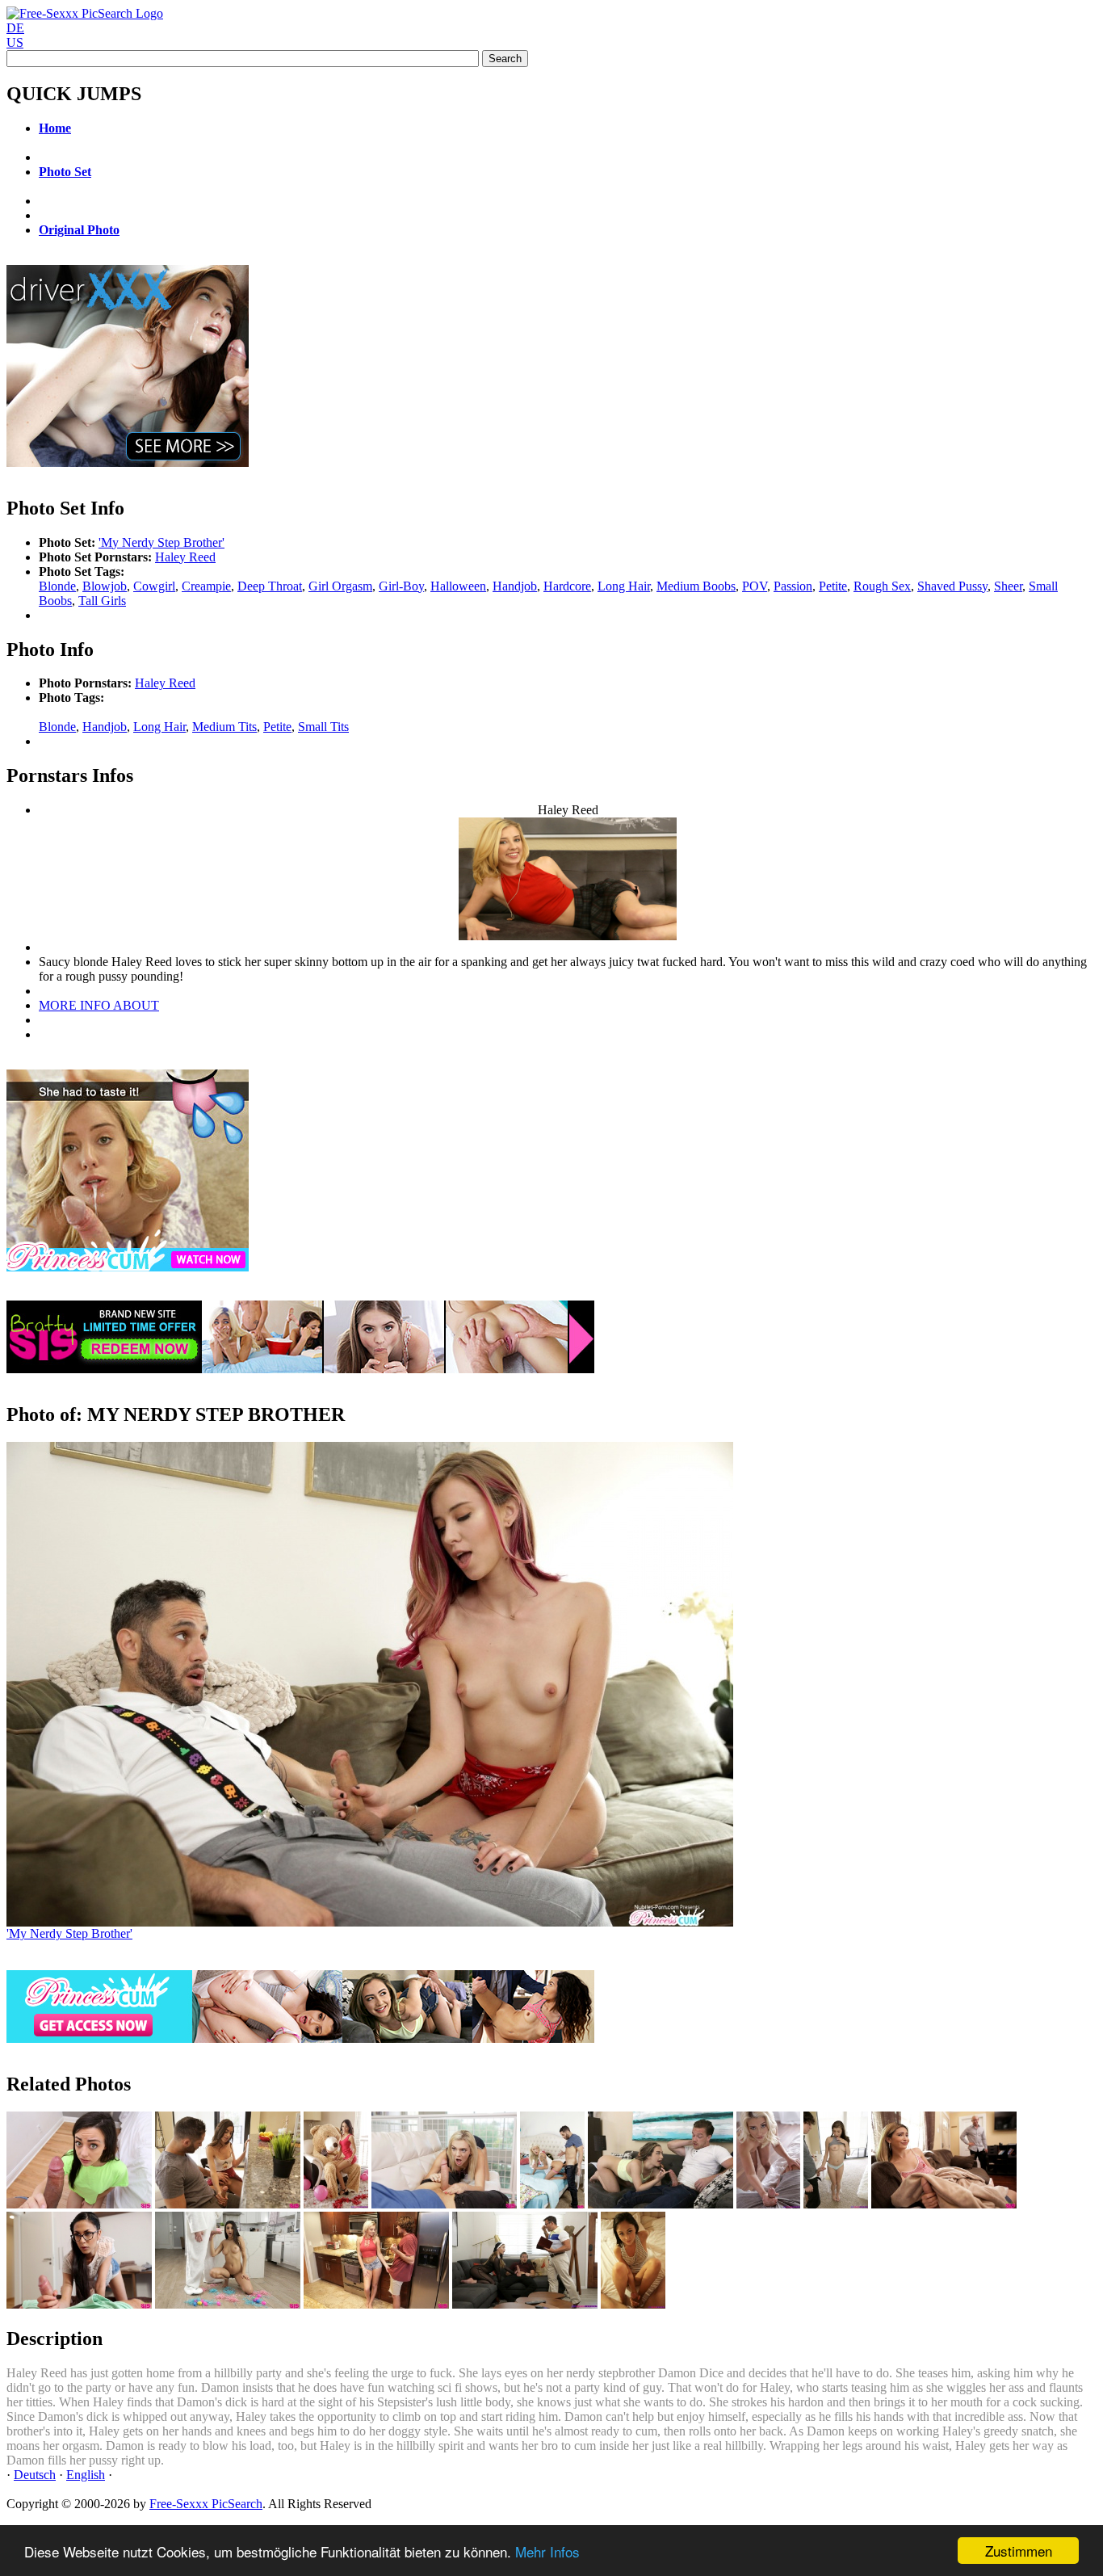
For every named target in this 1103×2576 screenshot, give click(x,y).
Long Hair (624, 586)
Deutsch (35, 2475)
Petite (833, 586)
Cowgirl (154, 586)
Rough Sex (882, 586)
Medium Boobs (696, 586)
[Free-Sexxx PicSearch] (85, 13)
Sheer (1008, 586)
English (86, 2475)
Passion (793, 586)
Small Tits (323, 727)
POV (755, 586)
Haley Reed (185, 557)
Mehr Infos (547, 2551)
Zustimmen (1019, 2551)
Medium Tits (224, 727)
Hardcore (567, 586)
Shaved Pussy (952, 586)
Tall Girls (102, 601)
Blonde (57, 586)
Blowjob (105, 586)
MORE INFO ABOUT (99, 1005)
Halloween (458, 586)
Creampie (206, 586)
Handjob (515, 586)
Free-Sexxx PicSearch (206, 2504)
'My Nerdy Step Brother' (161, 542)
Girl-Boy (401, 586)
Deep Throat (270, 586)
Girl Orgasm (340, 586)
